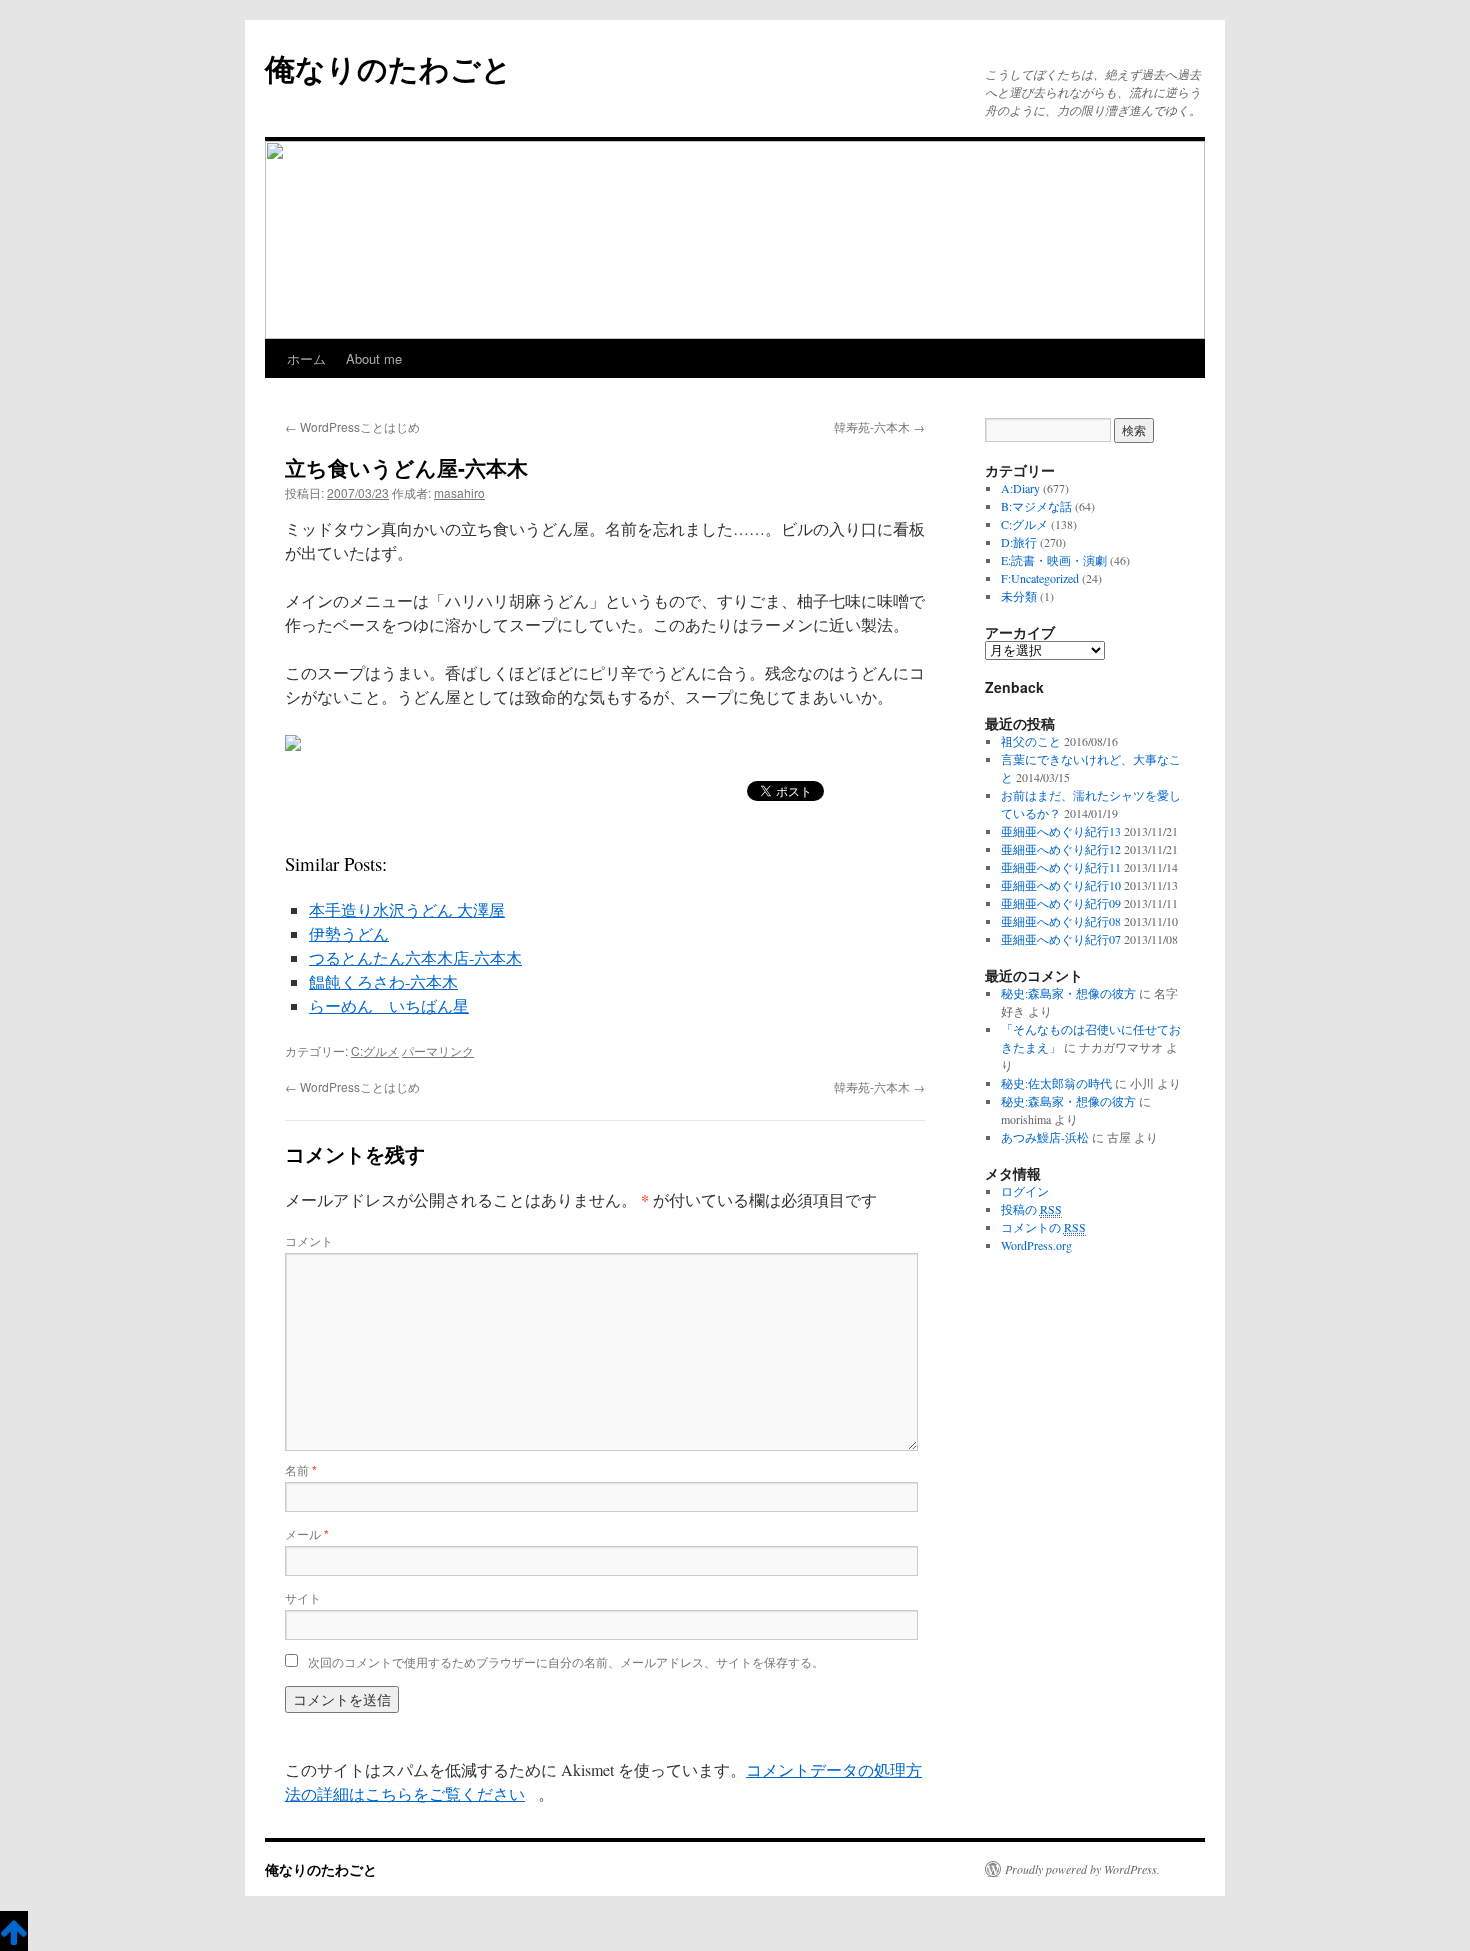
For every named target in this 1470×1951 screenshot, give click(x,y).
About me (374, 358)
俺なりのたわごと (388, 67)
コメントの (1043, 1227)
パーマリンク (438, 1050)
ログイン (1025, 1191)
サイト (303, 1597)
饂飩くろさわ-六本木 (383, 981)
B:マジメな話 (1036, 506)
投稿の (1031, 1209)
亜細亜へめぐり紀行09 (1061, 903)
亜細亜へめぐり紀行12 (1061, 849)
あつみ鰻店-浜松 (1045, 1137)
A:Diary (1020, 488)
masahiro (459, 492)
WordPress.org (1036, 1245)
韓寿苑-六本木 (879, 426)
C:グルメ (375, 1050)
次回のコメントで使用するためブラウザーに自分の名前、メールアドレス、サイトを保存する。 (566, 1661)
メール (307, 1533)
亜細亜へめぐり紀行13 (1061, 831)
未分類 (1019, 596)
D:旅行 (1019, 542)
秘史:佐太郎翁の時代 (1056, 1083)
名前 (301, 1469)
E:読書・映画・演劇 (1054, 560)
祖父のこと (1031, 741)
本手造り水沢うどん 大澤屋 (407, 909)
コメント (309, 1240)
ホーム (306, 358)
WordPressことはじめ (352, 426)
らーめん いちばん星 (389, 1005)
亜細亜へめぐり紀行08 (1061, 921)
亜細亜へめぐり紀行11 (1061, 867)
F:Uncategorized (1040, 578)
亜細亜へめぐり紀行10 (1061, 885)
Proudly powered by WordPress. (1082, 1869)
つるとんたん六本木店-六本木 (415, 957)
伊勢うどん (349, 933)
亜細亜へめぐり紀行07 (1061, 939)
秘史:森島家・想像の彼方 (1068, 993)
